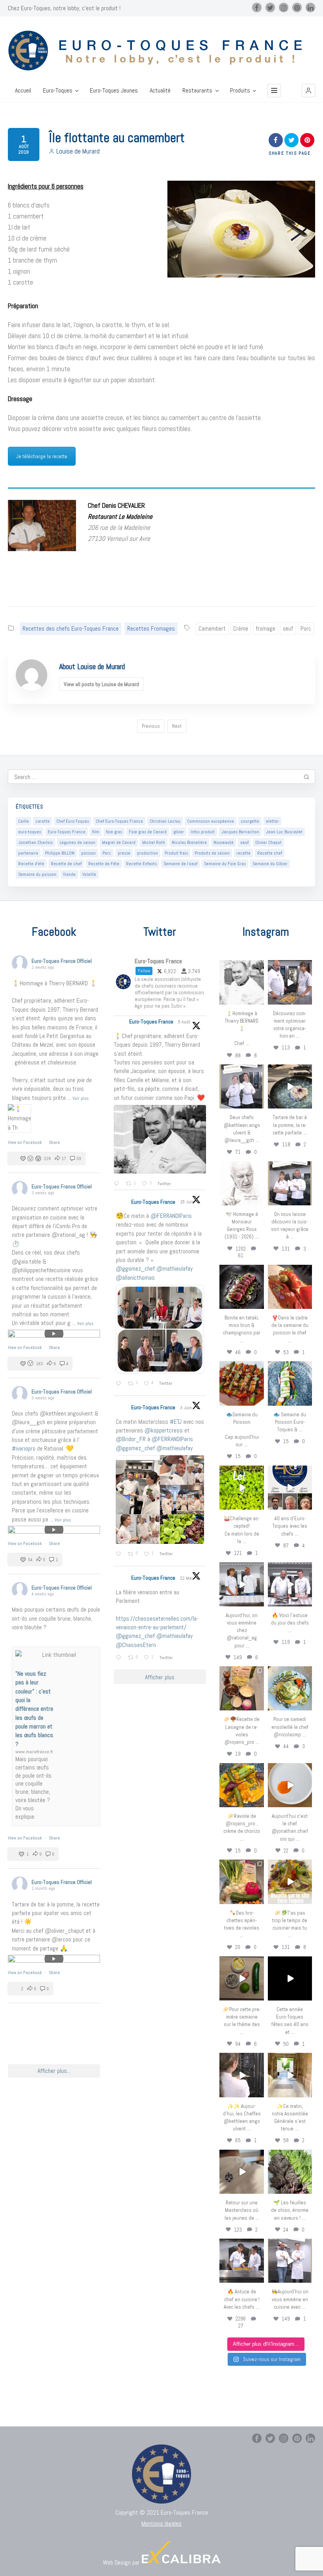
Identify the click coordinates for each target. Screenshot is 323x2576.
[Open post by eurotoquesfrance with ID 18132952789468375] (290, 2261)
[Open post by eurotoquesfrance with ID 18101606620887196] (290, 1183)
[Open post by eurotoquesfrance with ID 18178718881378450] (241, 2172)
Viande (69, 874)
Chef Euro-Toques (73, 821)
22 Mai (187, 1578)
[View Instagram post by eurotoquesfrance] (259, 1000)
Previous (151, 726)
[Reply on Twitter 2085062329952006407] (118, 1184)
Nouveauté (224, 842)
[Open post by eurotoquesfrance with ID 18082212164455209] (290, 1688)
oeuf (288, 628)
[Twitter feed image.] (160, 1139)
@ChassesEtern (136, 1645)
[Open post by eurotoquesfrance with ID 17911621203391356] (241, 1688)
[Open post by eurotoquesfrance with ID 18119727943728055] (290, 2075)
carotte (43, 821)
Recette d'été (31, 864)
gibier (179, 832)
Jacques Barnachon (240, 832)
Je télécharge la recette (42, 456)
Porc (306, 628)
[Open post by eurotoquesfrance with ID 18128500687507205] (241, 2075)
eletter (272, 821)
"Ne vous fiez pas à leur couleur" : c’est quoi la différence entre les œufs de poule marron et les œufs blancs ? (34, 1709)
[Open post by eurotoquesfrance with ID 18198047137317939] (290, 1287)
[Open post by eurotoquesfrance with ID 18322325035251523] (290, 1584)
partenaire (28, 853)
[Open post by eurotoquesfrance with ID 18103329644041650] (241, 1383)
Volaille (89, 874)
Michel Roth (154, 842)
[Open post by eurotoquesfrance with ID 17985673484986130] (290, 1882)
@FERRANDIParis (171, 1216)
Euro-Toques (58, 91)
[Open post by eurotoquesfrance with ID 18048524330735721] (241, 1785)
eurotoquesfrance (242, 967)
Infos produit (203, 832)
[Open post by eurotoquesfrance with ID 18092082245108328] (241, 982)
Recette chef (270, 853)
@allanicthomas (135, 1278)
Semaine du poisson (37, 874)
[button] (308, 91)
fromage (265, 628)
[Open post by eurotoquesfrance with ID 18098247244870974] (241, 1882)
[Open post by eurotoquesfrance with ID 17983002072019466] (241, 1183)
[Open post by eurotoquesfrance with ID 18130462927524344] (290, 1383)
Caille (23, 821)
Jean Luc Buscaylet (284, 832)
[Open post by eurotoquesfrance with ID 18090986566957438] (241, 2261)
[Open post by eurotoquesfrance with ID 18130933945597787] (290, 1488)
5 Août (185, 1022)
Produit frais (176, 853)
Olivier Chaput (268, 842)
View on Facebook (25, 1142)
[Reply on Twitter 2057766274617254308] (120, 1658)
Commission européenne (211, 821)
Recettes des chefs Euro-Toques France (71, 628)
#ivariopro (24, 1448)
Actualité (160, 91)
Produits (240, 91)
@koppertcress (164, 1430)
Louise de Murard (78, 151)
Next (177, 726)
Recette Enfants (141, 864)
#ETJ (176, 1422)
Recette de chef (66, 864)
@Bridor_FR (131, 1439)
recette (243, 853)
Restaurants (197, 91)
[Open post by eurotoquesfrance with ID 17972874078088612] (290, 1086)
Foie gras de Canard (148, 832)
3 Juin (187, 1408)
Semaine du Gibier (270, 864)
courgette (250, 821)
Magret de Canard (119, 842)
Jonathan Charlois (35, 842)
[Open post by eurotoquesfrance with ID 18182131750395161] (241, 1488)
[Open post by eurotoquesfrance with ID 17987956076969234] (290, 2172)
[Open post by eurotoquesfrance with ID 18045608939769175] (290, 1978)
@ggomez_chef (135, 1269)
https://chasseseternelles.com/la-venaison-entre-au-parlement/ (157, 1623)
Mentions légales (161, 2523)
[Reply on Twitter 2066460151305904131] (120, 1384)
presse (124, 853)
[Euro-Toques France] (161, 51)
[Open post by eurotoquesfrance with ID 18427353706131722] (241, 1287)
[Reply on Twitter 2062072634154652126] (120, 1554)
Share (54, 1142)
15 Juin (188, 1202)
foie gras (114, 832)
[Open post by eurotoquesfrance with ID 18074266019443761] (241, 1086)
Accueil (23, 91)
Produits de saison (212, 853)
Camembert (212, 628)
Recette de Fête (104, 864)
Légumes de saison (77, 842)
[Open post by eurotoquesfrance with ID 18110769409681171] (290, 1785)
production (148, 853)
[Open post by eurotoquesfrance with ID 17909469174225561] (241, 1584)
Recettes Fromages (151, 628)
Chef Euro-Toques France (119, 821)
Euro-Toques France (67, 832)
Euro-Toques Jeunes (114, 91)
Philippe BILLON (60, 853)
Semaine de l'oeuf (180, 864)
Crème (241, 628)
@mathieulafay (174, 1269)
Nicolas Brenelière (189, 842)
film (96, 832)
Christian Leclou (165, 821)
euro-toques (30, 832)
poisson (88, 853)
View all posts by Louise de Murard (101, 684)
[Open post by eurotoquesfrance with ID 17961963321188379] (290, 982)
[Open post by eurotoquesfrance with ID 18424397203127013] (241, 1978)
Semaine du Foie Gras (225, 864)
